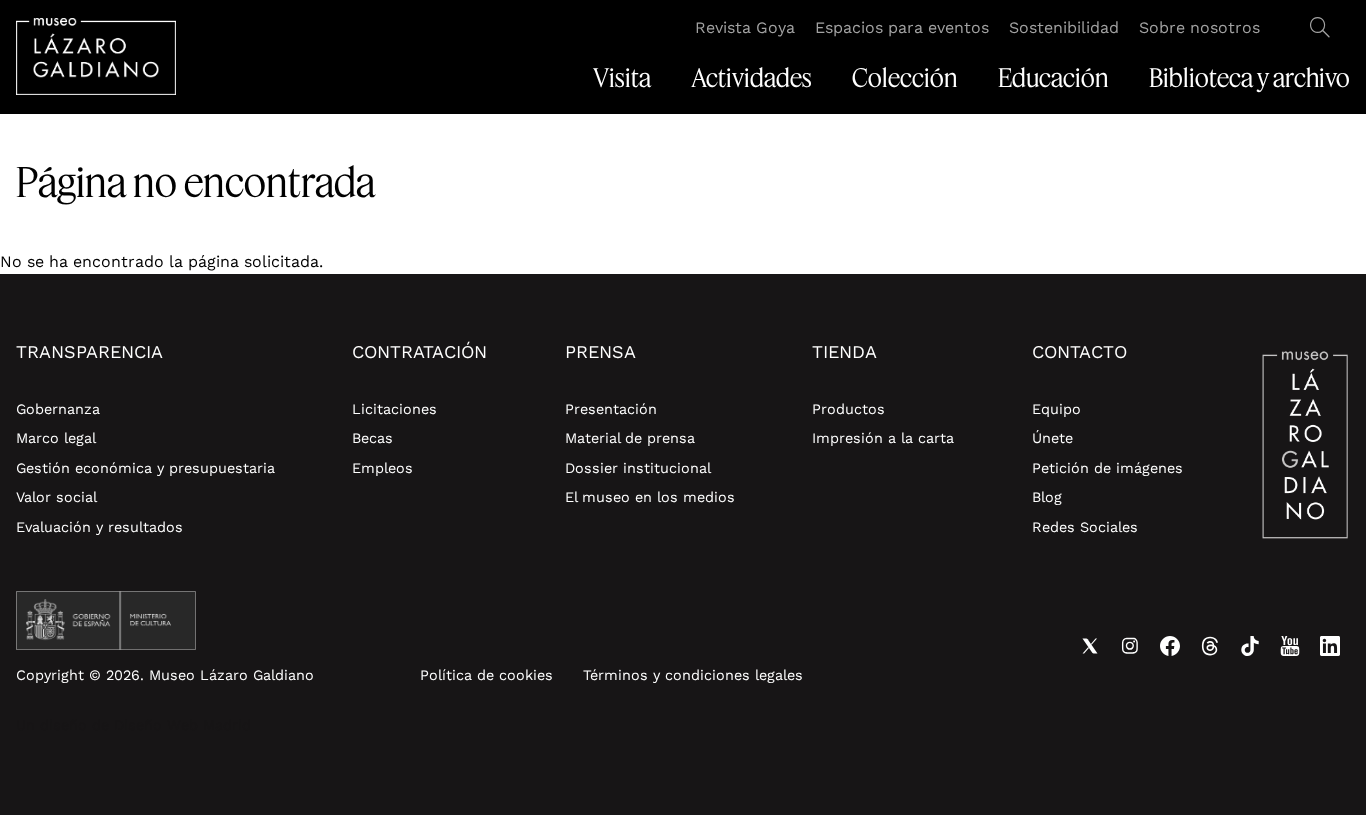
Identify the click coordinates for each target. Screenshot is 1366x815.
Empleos (382, 468)
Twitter (1090, 646)
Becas (372, 438)
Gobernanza (58, 409)
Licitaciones (394, 409)
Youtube (1290, 646)
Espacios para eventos (902, 27)
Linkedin (1330, 646)
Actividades (751, 78)
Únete (1052, 438)
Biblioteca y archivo (1249, 78)
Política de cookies (486, 675)
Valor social (56, 497)
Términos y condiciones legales (693, 675)
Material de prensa (630, 438)
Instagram (1130, 646)
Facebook (1170, 646)
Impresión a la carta (883, 438)
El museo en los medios (650, 497)
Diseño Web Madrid (182, 725)
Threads (1210, 646)
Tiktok (1250, 646)
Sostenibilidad (1064, 27)
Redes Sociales (1085, 527)
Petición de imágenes (1107, 468)
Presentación (611, 409)
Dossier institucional (638, 468)
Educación (1053, 78)
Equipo (1056, 409)
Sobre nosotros (1199, 27)
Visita (622, 78)
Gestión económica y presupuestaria (145, 468)
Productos (848, 409)
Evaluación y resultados (99, 527)
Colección (905, 78)
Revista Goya (745, 27)
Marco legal (56, 438)
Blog (1047, 497)
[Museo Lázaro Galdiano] (96, 56)
